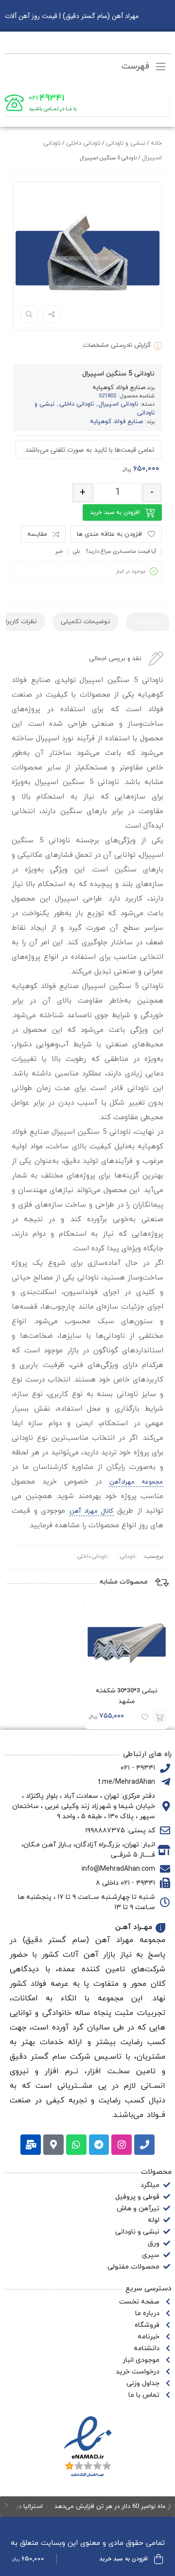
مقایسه (37, 534)
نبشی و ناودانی (126, 143)
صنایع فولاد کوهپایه (119, 388)
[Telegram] (99, 2145)
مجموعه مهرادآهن (136, 1482)
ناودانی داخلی (83, 143)
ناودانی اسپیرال (118, 404)
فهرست (137, 66)
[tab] (148, 622)
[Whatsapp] (76, 2145)
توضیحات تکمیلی (86, 622)
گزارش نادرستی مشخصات (117, 345)
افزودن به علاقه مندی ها (109, 534)
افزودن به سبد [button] (159, 1717)
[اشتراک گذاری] (52, 314)
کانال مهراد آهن (91, 1511)
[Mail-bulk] (31, 2145)
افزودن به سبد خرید (115, 512)
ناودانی (128, 1556)
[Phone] (144, 2145)
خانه (156, 143)
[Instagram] (122, 2145)
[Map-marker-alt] (53, 2145)
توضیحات (148, 622)
